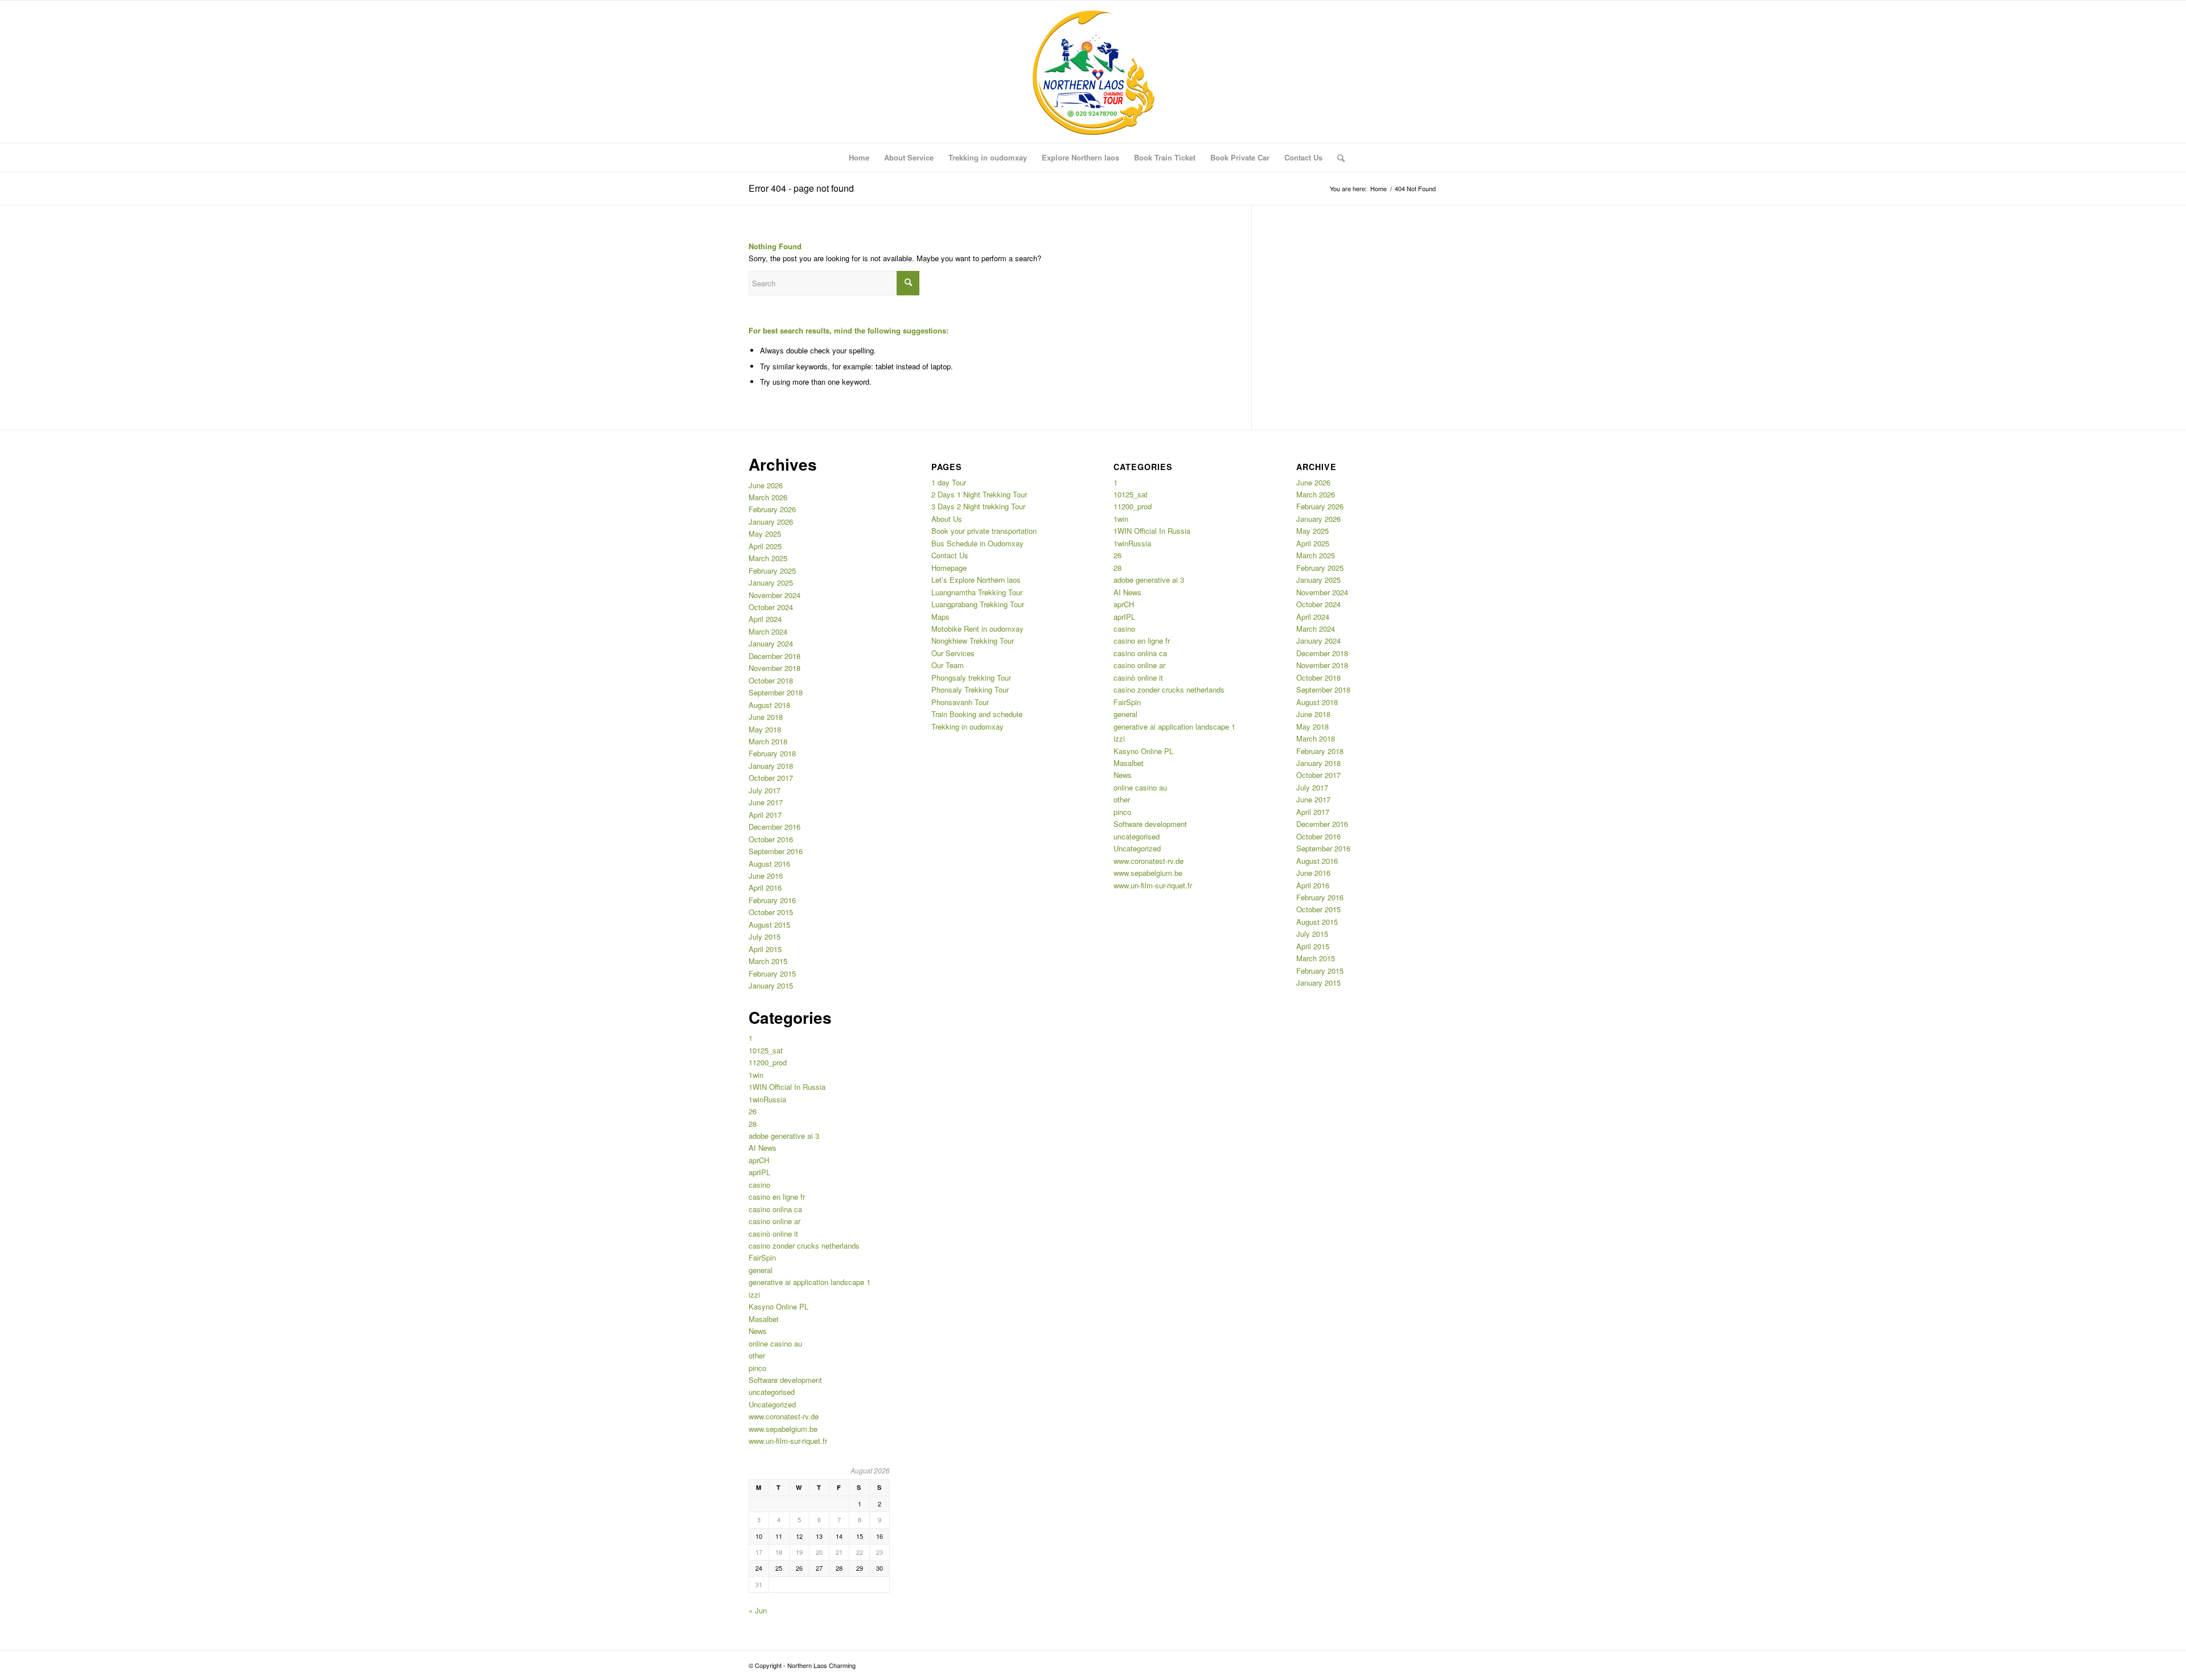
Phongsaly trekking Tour (971, 678)
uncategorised (772, 1392)
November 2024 (774, 595)
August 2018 (769, 705)
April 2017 (765, 815)
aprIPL (759, 1172)
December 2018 (774, 656)
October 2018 (771, 680)
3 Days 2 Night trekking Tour (978, 506)
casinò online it (773, 1234)
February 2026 (772, 509)
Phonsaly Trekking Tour (970, 689)
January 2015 (771, 985)
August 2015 (769, 925)
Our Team (948, 665)
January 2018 (771, 766)
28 (753, 1124)
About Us (947, 519)
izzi (754, 1294)
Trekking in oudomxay (967, 726)
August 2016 (769, 864)
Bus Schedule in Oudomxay (977, 543)
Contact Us (950, 555)
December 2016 (774, 827)
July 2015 (765, 936)
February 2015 (772, 973)
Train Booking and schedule (977, 714)
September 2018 (776, 692)
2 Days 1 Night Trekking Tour (979, 494)
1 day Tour (949, 482)
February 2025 (772, 571)
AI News (763, 1148)
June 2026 (766, 485)
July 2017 (765, 790)
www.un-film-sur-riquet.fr (788, 1441)
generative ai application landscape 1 (810, 1282)
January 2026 (771, 522)
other (757, 1355)
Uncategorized (772, 1404)
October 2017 (771, 778)
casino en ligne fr (777, 1197)
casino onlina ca (775, 1209)
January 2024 (771, 643)
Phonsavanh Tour (960, 702)
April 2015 (765, 949)
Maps (940, 617)
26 (753, 1111)
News (758, 1331)
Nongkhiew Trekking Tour (973, 641)
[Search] (1337, 158)
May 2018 (765, 729)
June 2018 (766, 717)
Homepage (949, 568)
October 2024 (771, 607)
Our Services (953, 653)
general (761, 1270)
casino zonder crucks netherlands (804, 1245)
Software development (785, 1380)
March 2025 (768, 558)
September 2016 (776, 851)
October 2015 (771, 912)
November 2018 (774, 668)
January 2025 (771, 582)
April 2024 (765, 619)
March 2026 (768, 497)
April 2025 (765, 546)
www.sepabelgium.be (783, 1429)
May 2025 (765, 534)
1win (756, 1075)
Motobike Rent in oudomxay (977, 629)
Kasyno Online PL (778, 1306)
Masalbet (764, 1319)
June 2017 (766, 802)
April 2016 (765, 888)
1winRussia (767, 1099)
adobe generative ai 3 (784, 1136)
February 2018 (772, 753)
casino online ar (774, 1221)
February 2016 (772, 900)
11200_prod (768, 1062)
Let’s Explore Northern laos (976, 580)
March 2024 (768, 631)
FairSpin (762, 1257)
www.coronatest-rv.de (784, 1416)
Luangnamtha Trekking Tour (977, 592)
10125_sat (766, 1050)
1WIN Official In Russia (787, 1087)
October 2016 (771, 839)
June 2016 (766, 876)
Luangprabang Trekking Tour (978, 604)
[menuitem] (859, 158)
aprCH (759, 1160)
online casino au (775, 1343)
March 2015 (768, 961)
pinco (757, 1368)
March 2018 (768, 741)
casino (759, 1185)
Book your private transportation (984, 531)
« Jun (758, 1610)
